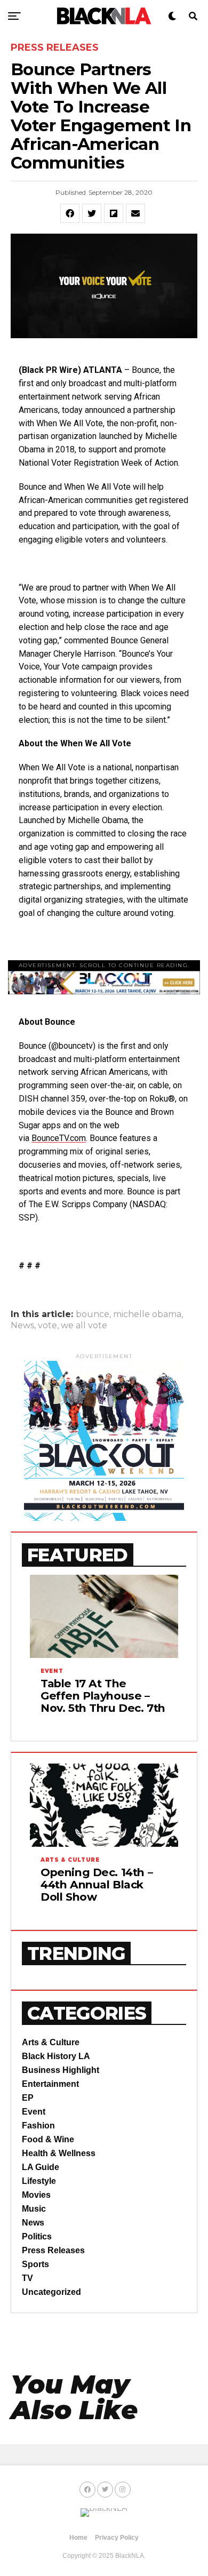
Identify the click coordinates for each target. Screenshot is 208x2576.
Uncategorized (51, 2292)
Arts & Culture (51, 2042)
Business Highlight (61, 2070)
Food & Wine (48, 2139)
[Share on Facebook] (70, 213)
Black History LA (56, 2056)
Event (34, 2112)
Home (78, 2538)
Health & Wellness (59, 2153)
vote (47, 1326)
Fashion (38, 2126)
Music (34, 2209)
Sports (35, 2264)
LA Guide (41, 2167)
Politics (37, 2236)
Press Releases (53, 2250)
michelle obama (147, 1314)
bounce (93, 1314)
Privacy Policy (117, 2538)
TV (27, 2278)
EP (28, 2098)
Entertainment (50, 2084)
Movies (36, 2195)
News (22, 1326)
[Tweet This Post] (92, 213)
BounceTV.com (59, 1138)
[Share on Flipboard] (114, 213)
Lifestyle (39, 2181)
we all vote (84, 1326)
